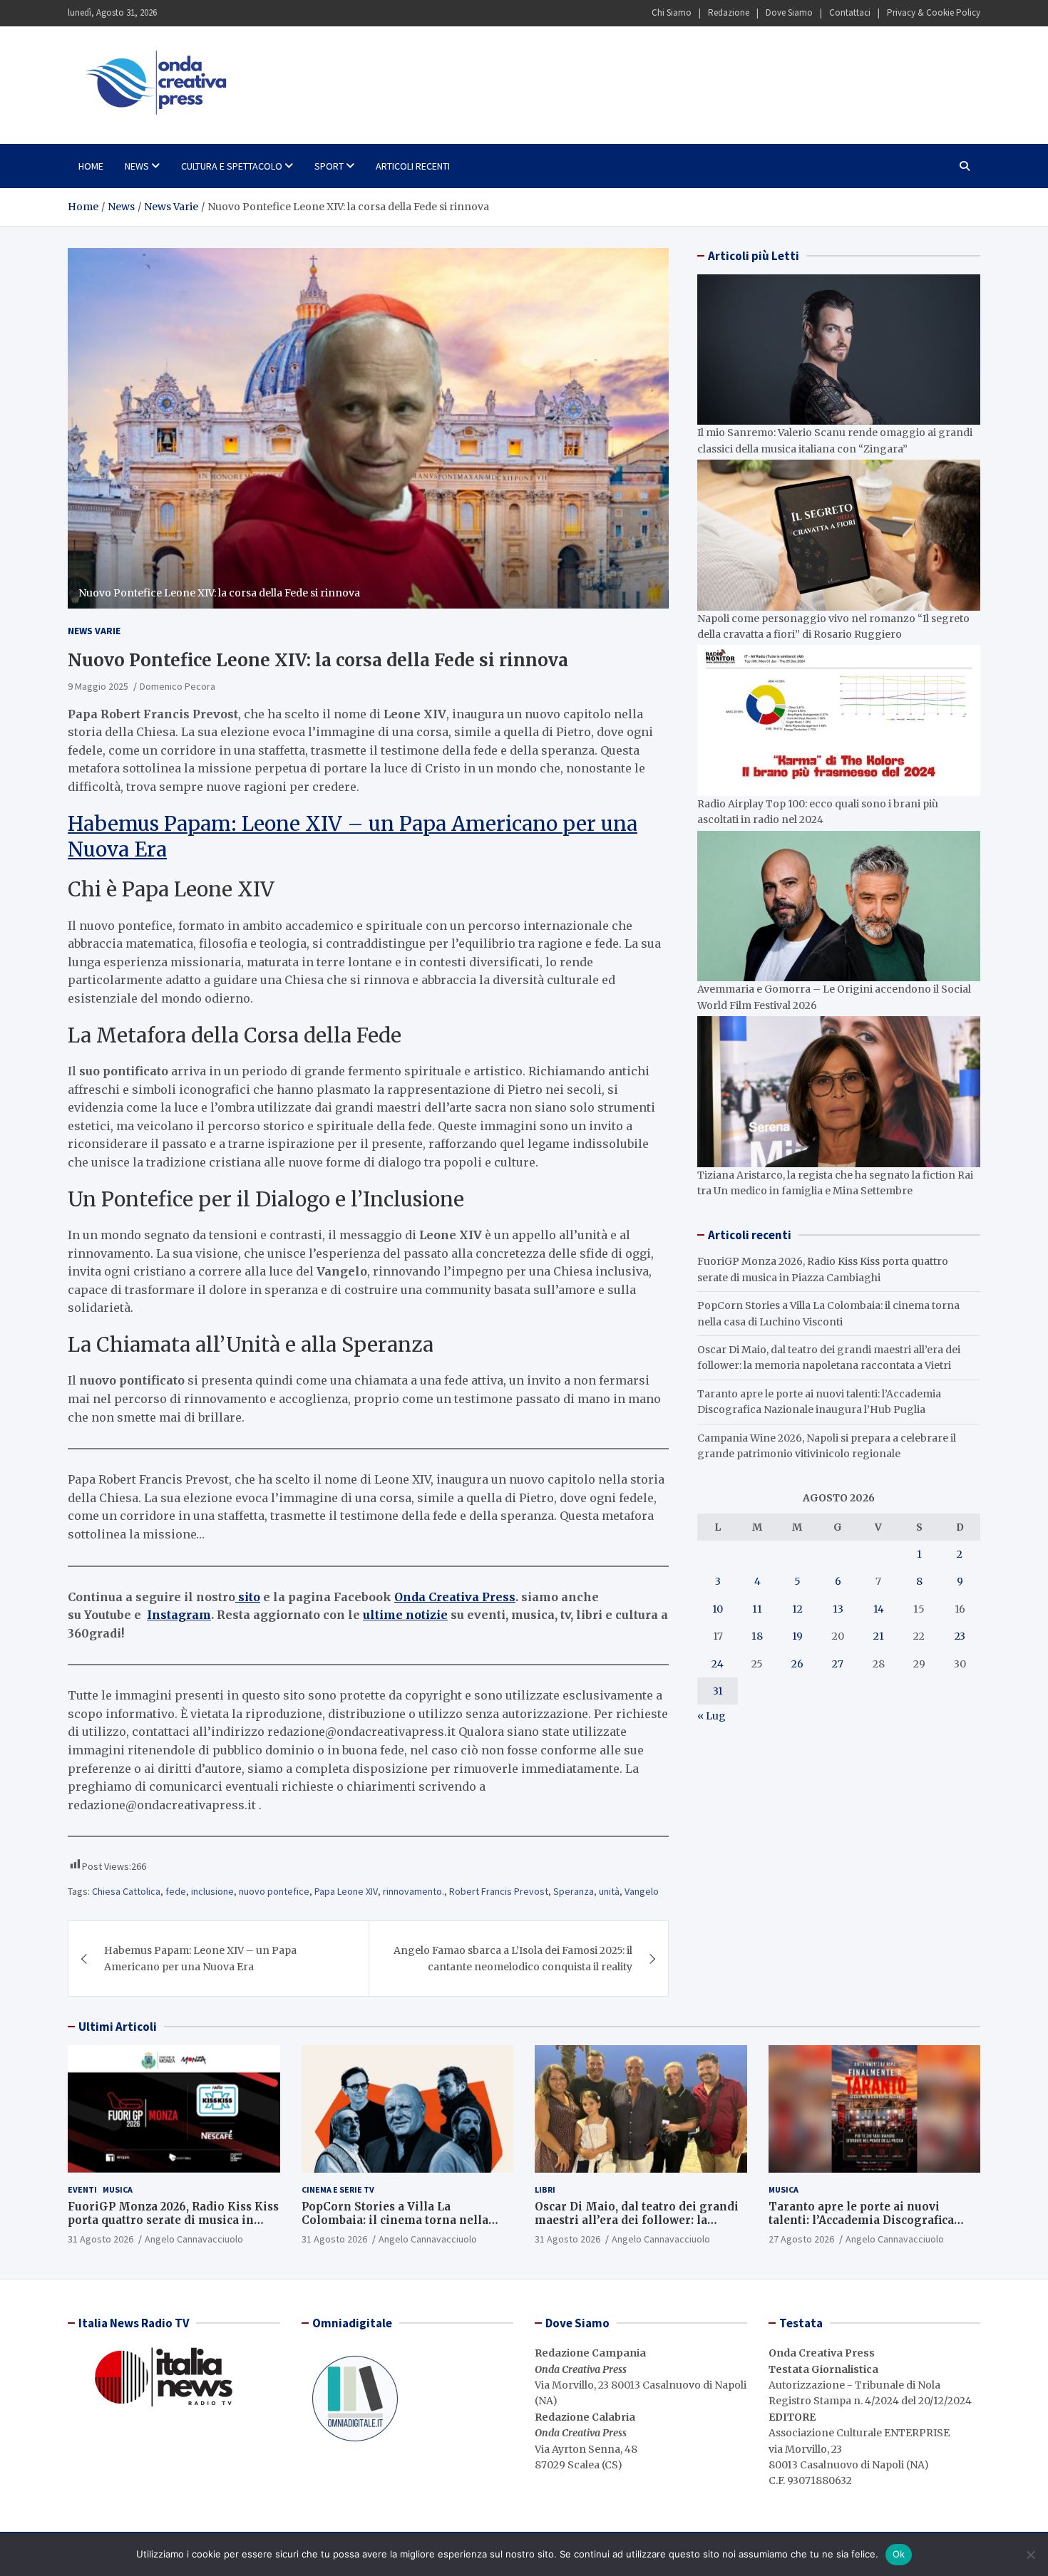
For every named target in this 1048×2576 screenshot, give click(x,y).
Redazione (729, 12)
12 (797, 1609)
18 (757, 1636)
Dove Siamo (789, 12)
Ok (899, 2554)
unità (609, 1891)
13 (838, 1609)
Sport (329, 166)
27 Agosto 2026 (801, 2239)
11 (757, 1609)
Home (91, 166)
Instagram (179, 1615)
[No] (1030, 2555)
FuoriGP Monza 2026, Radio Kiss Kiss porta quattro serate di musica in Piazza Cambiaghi (173, 2220)
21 (879, 1636)
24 (718, 1664)
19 (797, 1636)
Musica (118, 2189)
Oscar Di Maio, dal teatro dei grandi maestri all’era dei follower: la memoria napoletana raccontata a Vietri (637, 2228)
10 (718, 1609)
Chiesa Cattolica (126, 1891)
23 (960, 1636)
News (137, 166)
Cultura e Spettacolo (232, 166)
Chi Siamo (672, 12)
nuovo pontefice (274, 1891)
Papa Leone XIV (346, 1891)
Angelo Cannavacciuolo (194, 2239)
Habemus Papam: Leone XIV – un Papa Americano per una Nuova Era (200, 1958)
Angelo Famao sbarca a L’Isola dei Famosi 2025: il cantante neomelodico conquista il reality (513, 1958)
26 (797, 1664)
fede (176, 1891)
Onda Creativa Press (455, 1597)
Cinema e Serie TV (338, 2189)
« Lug (711, 1716)
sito (248, 1597)
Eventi (82, 2189)
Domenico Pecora (178, 686)
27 (838, 1664)
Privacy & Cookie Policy (934, 12)
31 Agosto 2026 (101, 2239)
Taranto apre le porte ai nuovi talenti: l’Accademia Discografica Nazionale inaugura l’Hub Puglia (862, 2220)
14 (879, 1609)
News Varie (94, 631)
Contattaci (850, 12)
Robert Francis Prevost (499, 1891)
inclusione (212, 1891)
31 (718, 1691)
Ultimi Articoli (118, 2027)
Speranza (574, 1891)
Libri (545, 2189)
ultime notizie (405, 1615)
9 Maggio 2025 (98, 686)
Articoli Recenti (413, 166)
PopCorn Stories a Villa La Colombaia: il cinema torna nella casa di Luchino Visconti (395, 2220)
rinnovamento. (413, 1891)
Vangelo (642, 1891)
